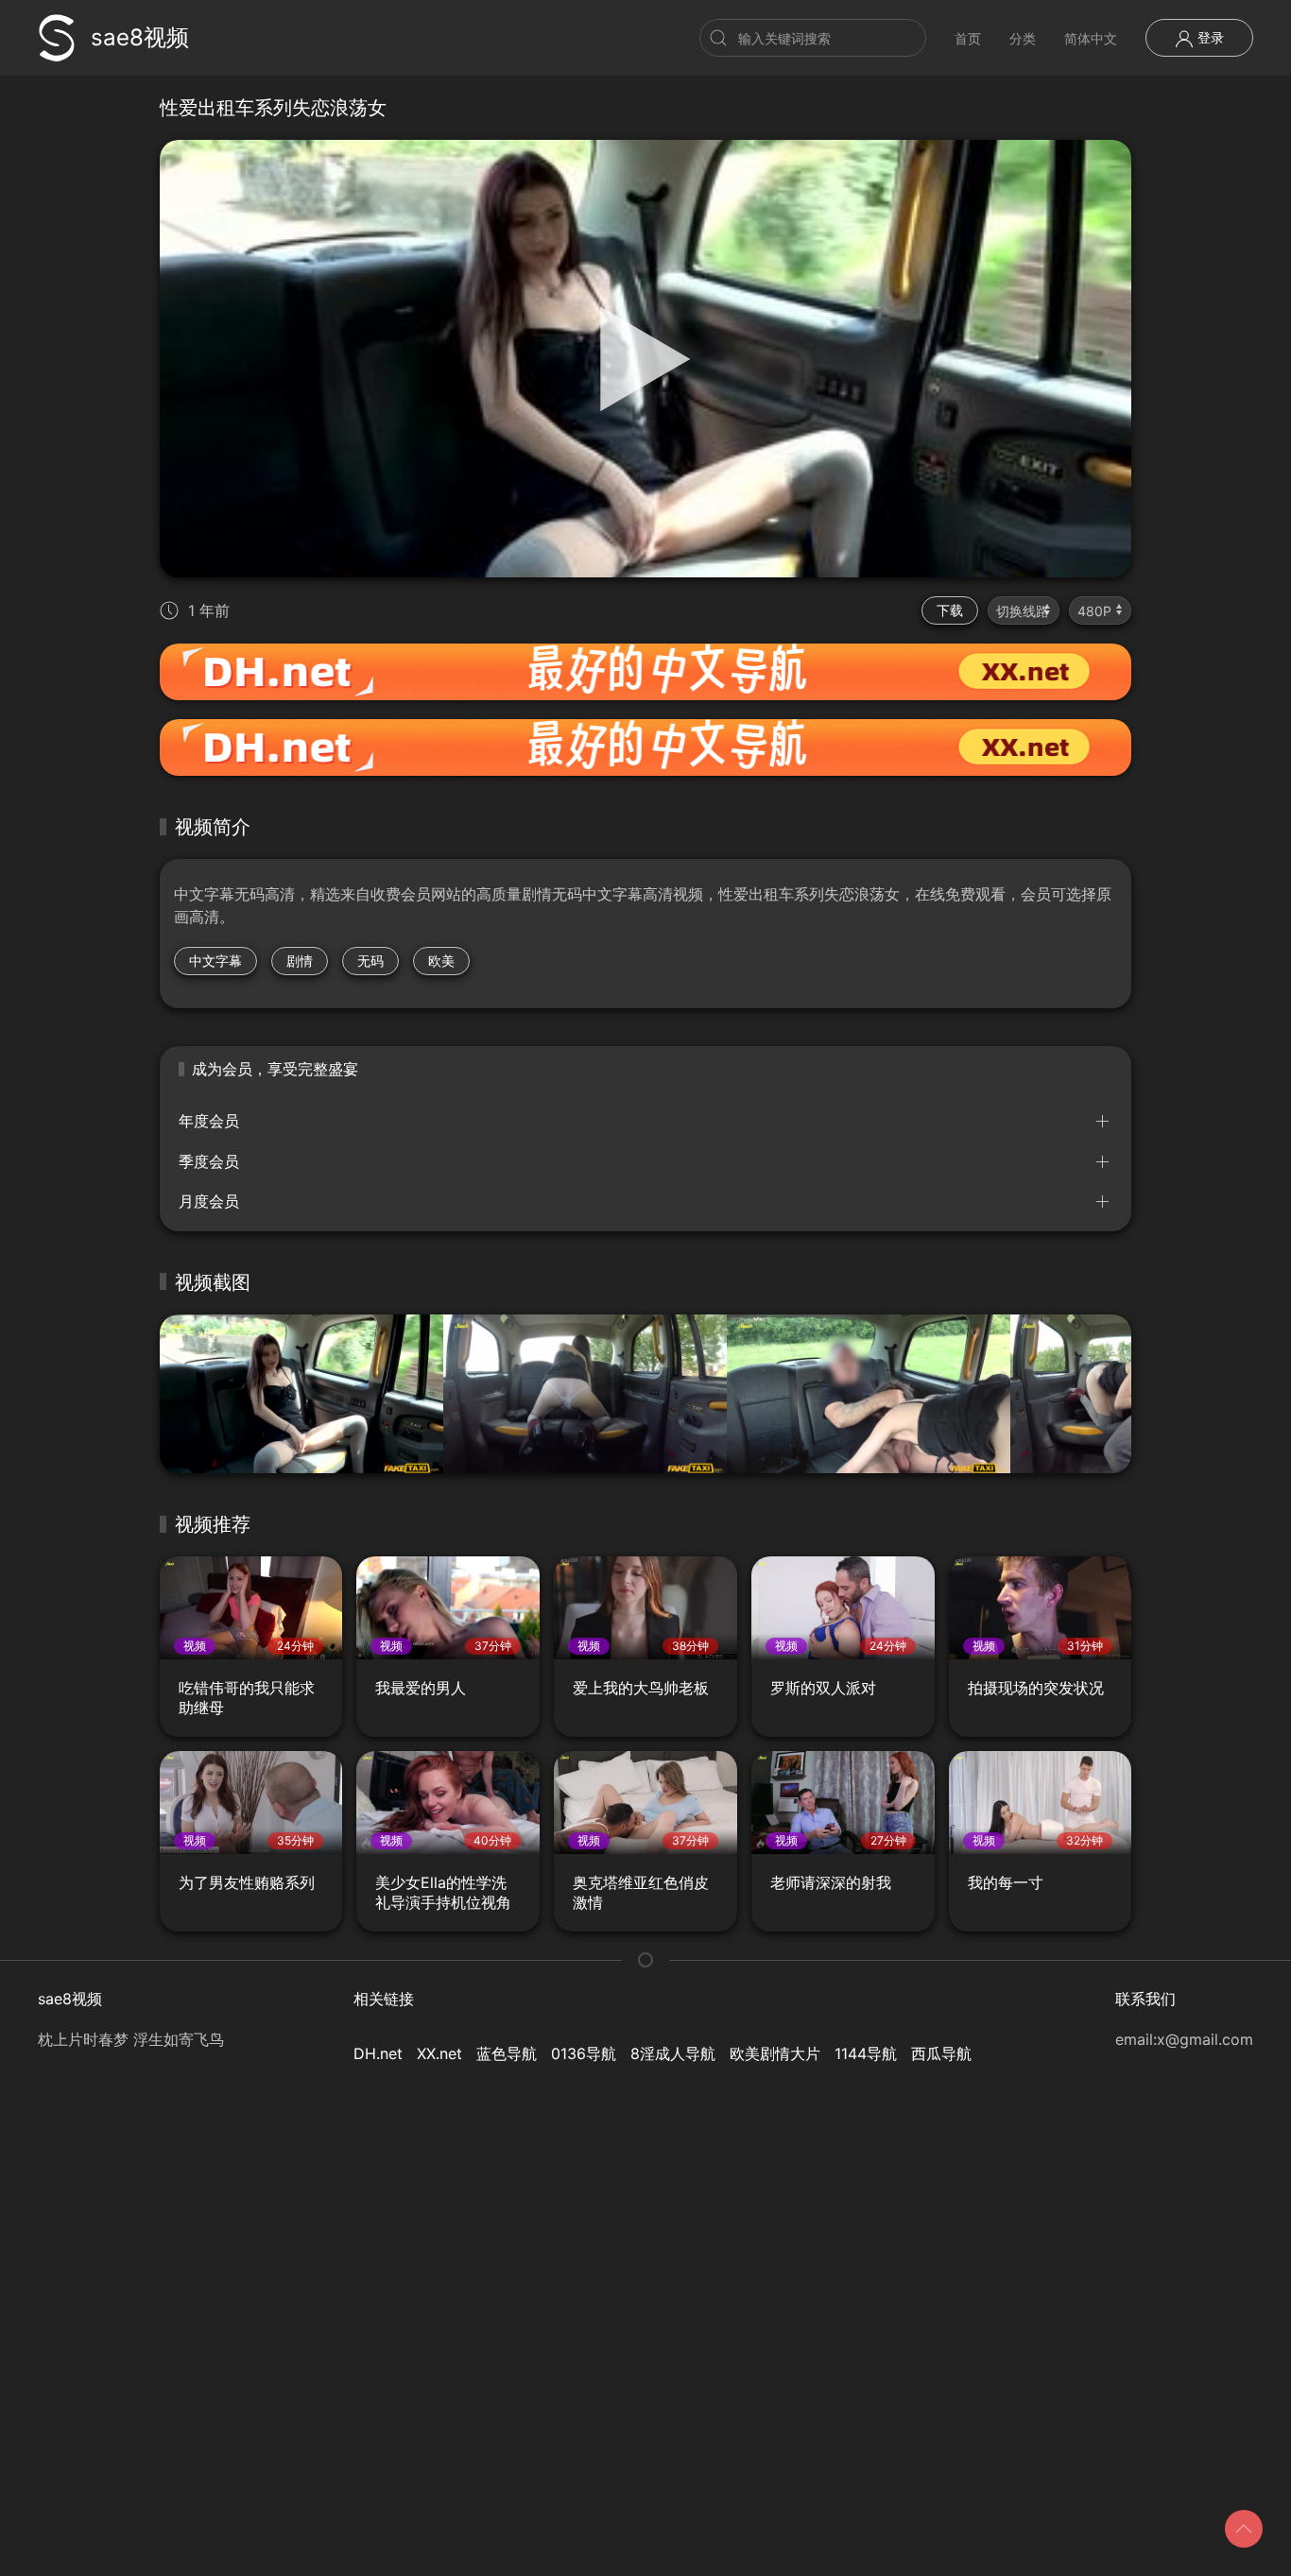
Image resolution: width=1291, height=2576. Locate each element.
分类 (1023, 38)
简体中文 (1091, 38)
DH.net (378, 2053)
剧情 (300, 961)
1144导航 (866, 2053)
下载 (950, 610)
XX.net (439, 2053)
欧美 (441, 961)
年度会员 (209, 1121)
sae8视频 (140, 37)
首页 (968, 38)
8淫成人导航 (673, 2053)
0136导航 (584, 2053)
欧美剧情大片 (775, 2053)
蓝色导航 (507, 2053)
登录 (1209, 37)
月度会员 (209, 1201)
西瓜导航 (941, 2053)
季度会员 (209, 1161)
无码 (370, 961)
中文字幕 (215, 961)
